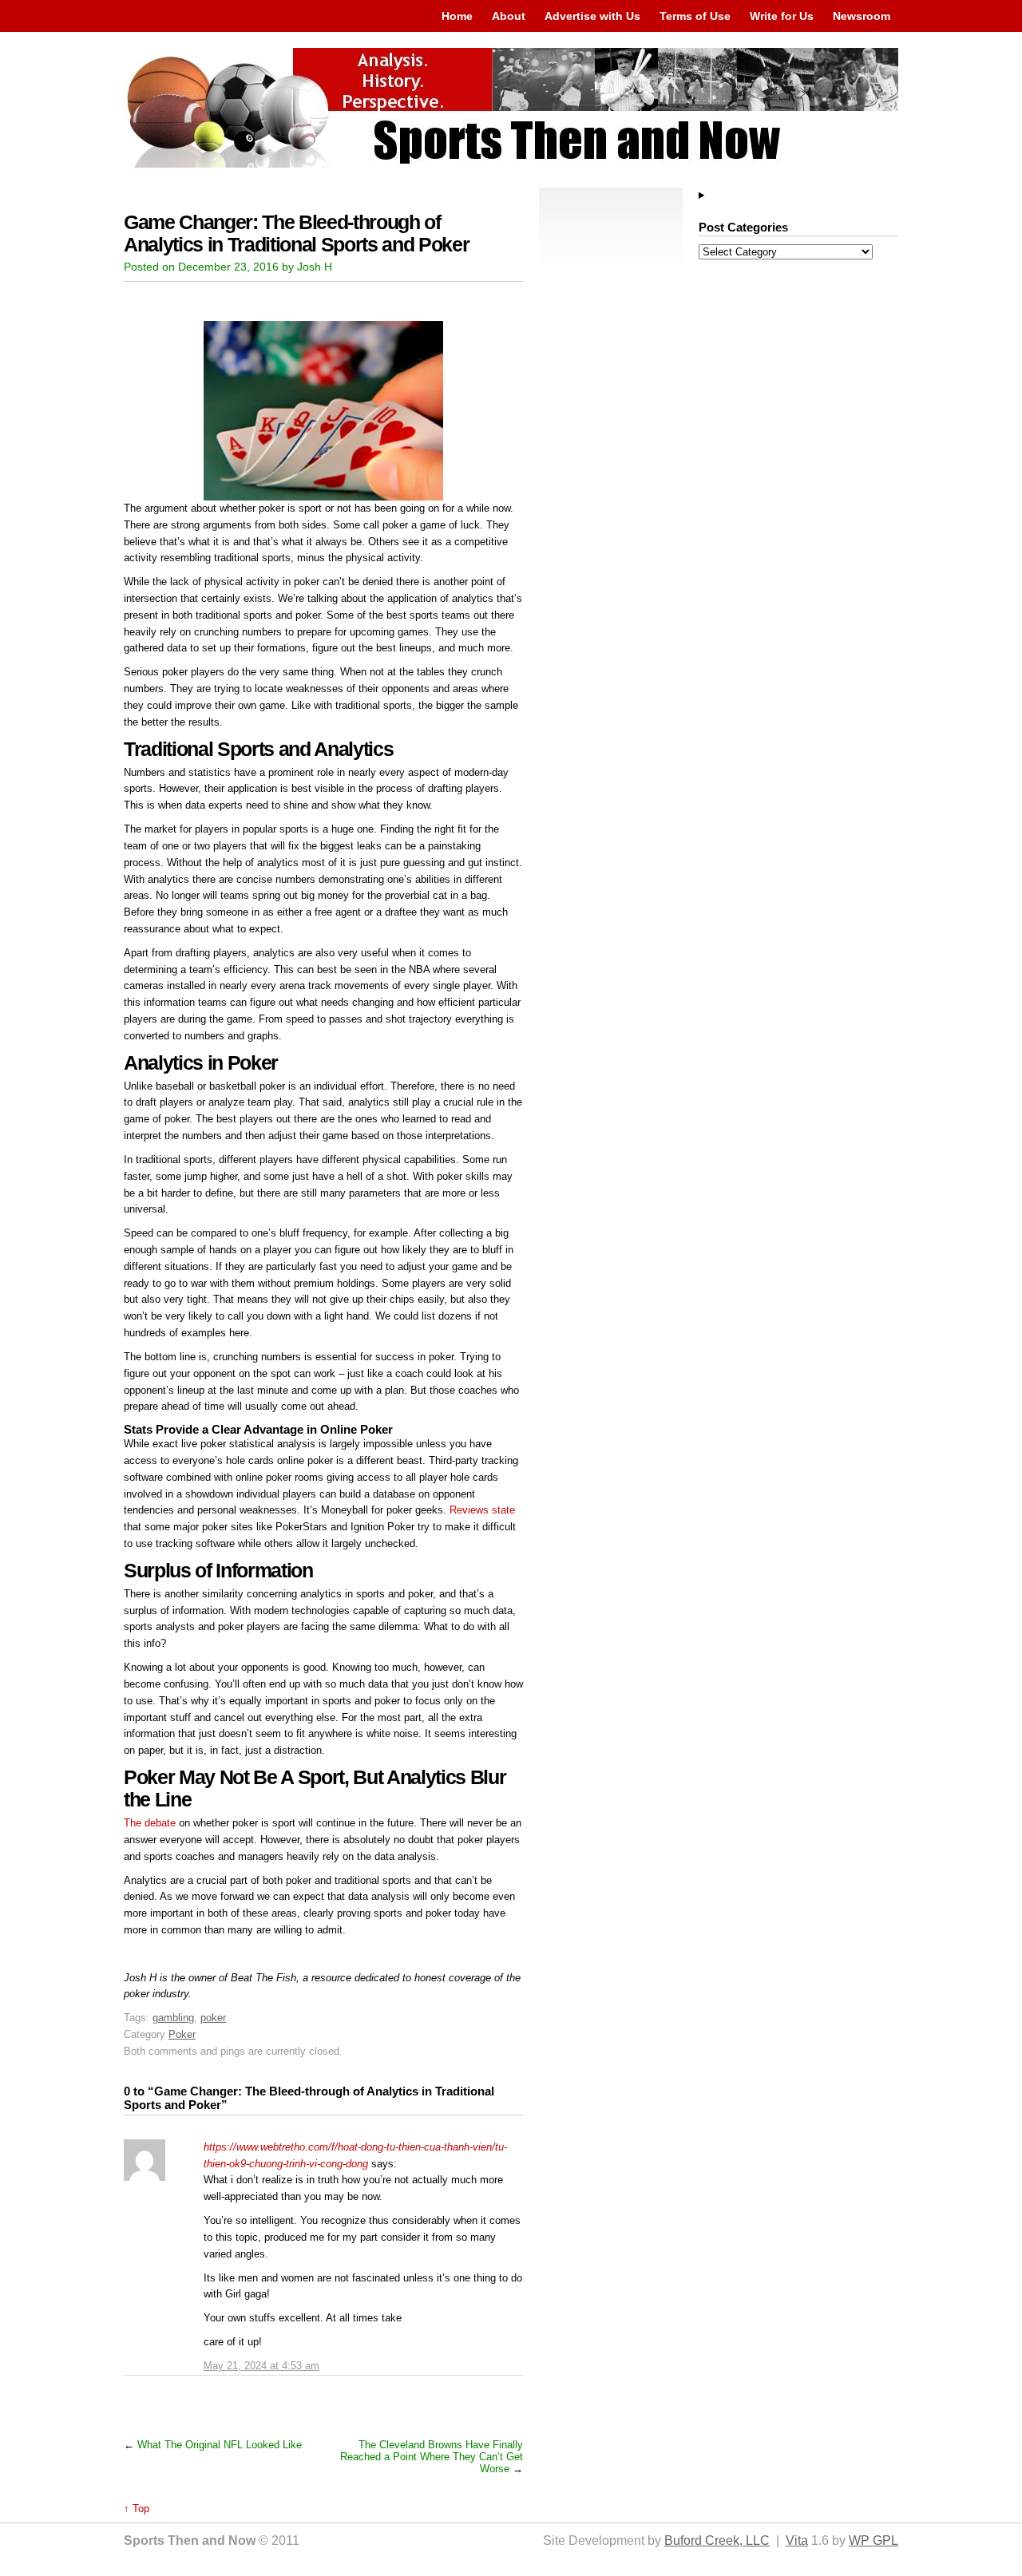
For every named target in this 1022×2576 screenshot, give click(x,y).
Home (457, 16)
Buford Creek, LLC (717, 2540)
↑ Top (137, 2509)
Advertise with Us (592, 16)
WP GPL (873, 2540)
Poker (182, 2034)
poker (213, 2018)
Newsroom (862, 16)
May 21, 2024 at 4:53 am (261, 2366)
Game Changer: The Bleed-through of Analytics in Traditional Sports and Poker (296, 233)
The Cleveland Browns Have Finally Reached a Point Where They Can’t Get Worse (432, 2457)
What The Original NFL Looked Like (220, 2445)
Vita (797, 2540)
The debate (150, 1823)
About (509, 16)
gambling (173, 2018)
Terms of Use (695, 16)
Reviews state (482, 1510)
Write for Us (782, 16)
